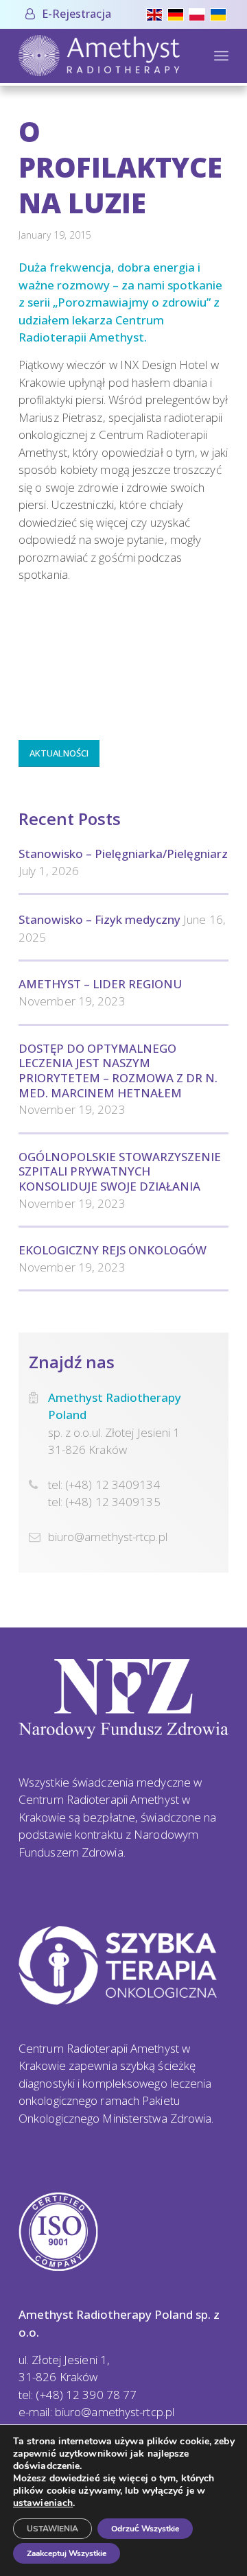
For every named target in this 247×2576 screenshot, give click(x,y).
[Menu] (221, 56)
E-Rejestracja (77, 14)
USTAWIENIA (52, 2529)
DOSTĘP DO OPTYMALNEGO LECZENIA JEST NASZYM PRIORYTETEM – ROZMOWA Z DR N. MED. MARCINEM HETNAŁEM (118, 1071)
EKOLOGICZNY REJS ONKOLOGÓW (113, 1250)
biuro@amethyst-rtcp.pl (108, 1537)
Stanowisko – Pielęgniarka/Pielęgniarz (123, 854)
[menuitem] (68, 14)
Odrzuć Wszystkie (145, 2529)
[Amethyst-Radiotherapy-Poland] (103, 56)
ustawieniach (43, 2503)
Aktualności (59, 753)
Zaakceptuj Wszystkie (67, 2553)
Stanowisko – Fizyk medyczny (99, 919)
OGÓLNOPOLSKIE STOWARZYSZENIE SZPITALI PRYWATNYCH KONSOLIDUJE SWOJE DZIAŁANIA (120, 1171)
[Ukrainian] (221, 13)
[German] (178, 13)
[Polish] (199, 13)
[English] (157, 13)
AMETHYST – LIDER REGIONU (100, 984)
